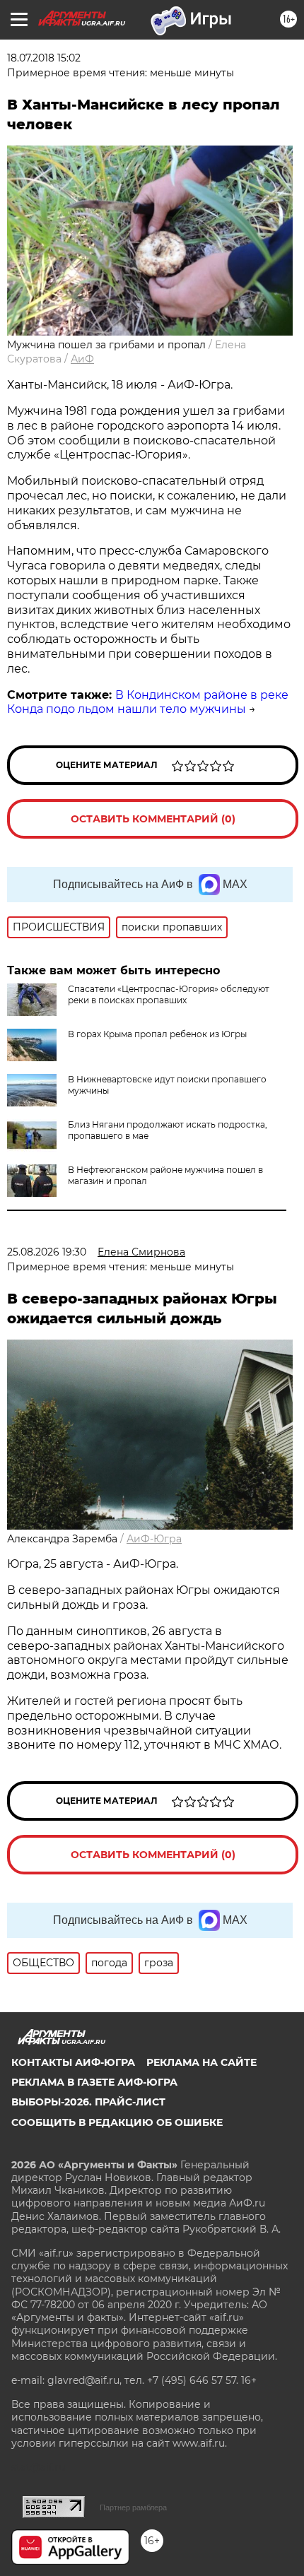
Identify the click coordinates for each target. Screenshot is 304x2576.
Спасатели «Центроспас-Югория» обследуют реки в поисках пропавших (169, 994)
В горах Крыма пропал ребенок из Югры (157, 1034)
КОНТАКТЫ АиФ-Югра (73, 2062)
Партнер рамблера (133, 2507)
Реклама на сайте (201, 2062)
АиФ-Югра (154, 1539)
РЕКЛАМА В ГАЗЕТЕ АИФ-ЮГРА (94, 2082)
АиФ (82, 359)
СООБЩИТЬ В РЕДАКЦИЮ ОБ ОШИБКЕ (117, 2122)
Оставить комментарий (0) (153, 819)
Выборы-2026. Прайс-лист (88, 2102)
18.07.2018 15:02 (44, 58)
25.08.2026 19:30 (47, 1252)
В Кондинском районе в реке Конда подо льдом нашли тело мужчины (148, 702)
